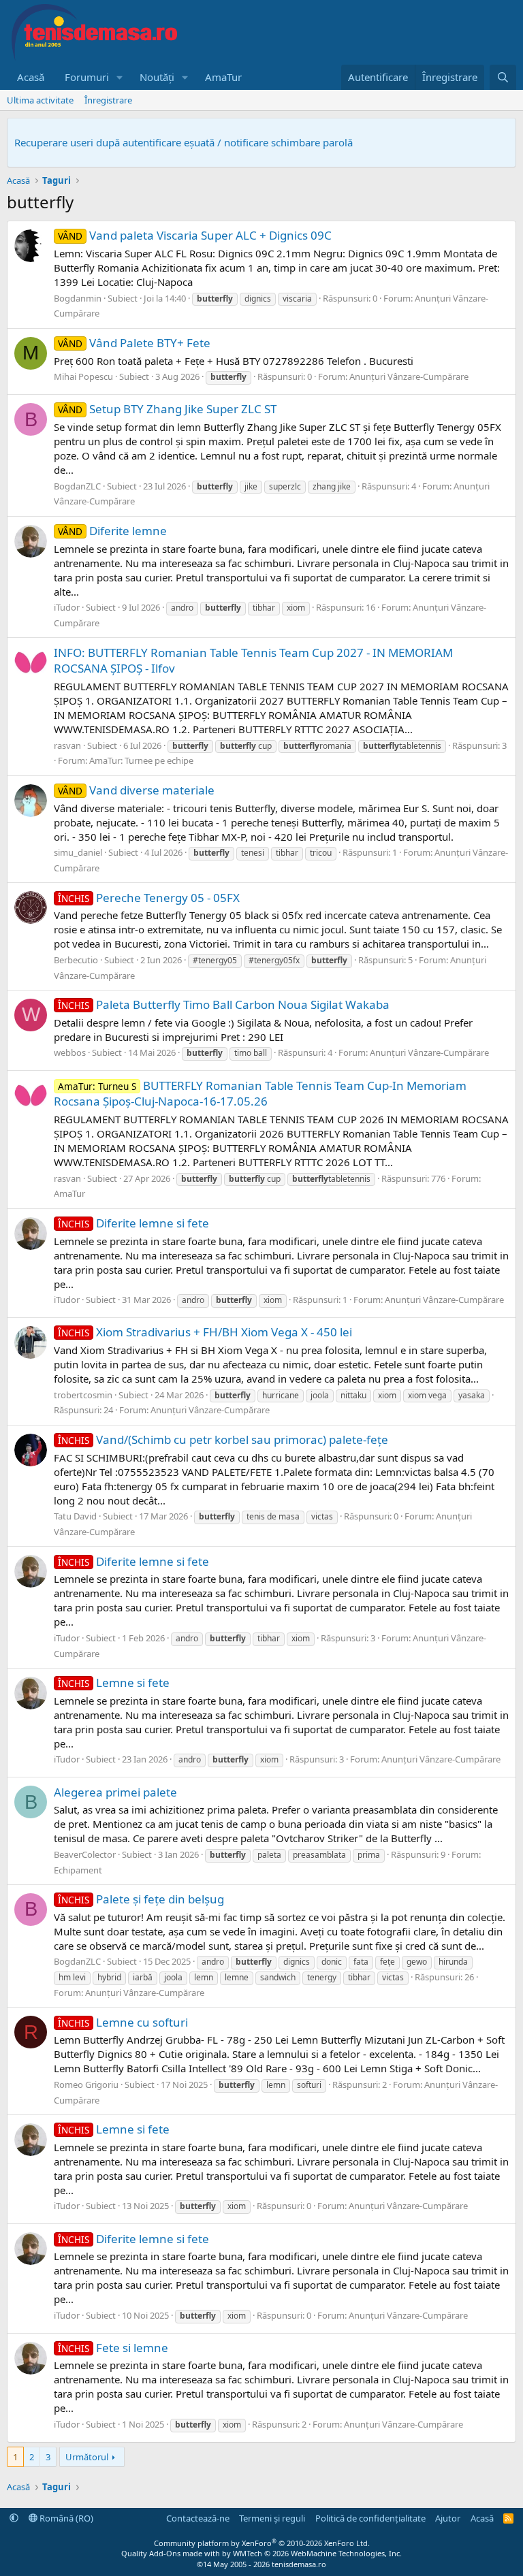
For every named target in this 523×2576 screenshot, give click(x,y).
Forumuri (87, 77)
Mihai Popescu (83, 376)
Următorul (87, 2457)
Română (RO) (65, 2518)
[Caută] (503, 77)
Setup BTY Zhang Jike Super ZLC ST (167, 409)
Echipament (78, 1870)
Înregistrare (108, 100)
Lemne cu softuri (123, 2022)
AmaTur (223, 77)
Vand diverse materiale (136, 790)
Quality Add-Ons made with (172, 2553)
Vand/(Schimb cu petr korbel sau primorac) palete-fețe (223, 1439)
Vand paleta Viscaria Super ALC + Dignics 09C (195, 235)
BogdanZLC (77, 486)
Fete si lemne (113, 2348)
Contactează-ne (198, 2518)
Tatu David (75, 1516)
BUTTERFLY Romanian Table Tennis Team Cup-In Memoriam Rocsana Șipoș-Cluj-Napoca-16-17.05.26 (260, 1094)
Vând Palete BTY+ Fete (134, 343)
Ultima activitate (40, 100)
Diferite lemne (112, 531)
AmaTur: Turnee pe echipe (141, 760)
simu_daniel (78, 852)
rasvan (67, 745)
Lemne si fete (114, 1683)
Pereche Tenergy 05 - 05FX (149, 898)
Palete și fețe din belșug (141, 1899)
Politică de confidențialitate (370, 2518)
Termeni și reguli (272, 2518)
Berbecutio (76, 960)
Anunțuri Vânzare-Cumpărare (409, 376)
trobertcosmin (83, 1395)
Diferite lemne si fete (133, 1223)
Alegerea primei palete (115, 1792)
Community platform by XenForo (262, 2543)
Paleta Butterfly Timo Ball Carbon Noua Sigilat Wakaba (224, 1004)
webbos (70, 1052)
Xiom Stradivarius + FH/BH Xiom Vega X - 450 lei (205, 1332)
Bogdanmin (78, 298)
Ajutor (448, 2518)
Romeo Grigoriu (86, 2084)
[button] (120, 77)
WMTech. (317, 2553)
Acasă (31, 77)
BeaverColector (85, 1854)
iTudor (67, 607)
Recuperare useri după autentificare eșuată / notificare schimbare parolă (184, 142)
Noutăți (157, 77)
